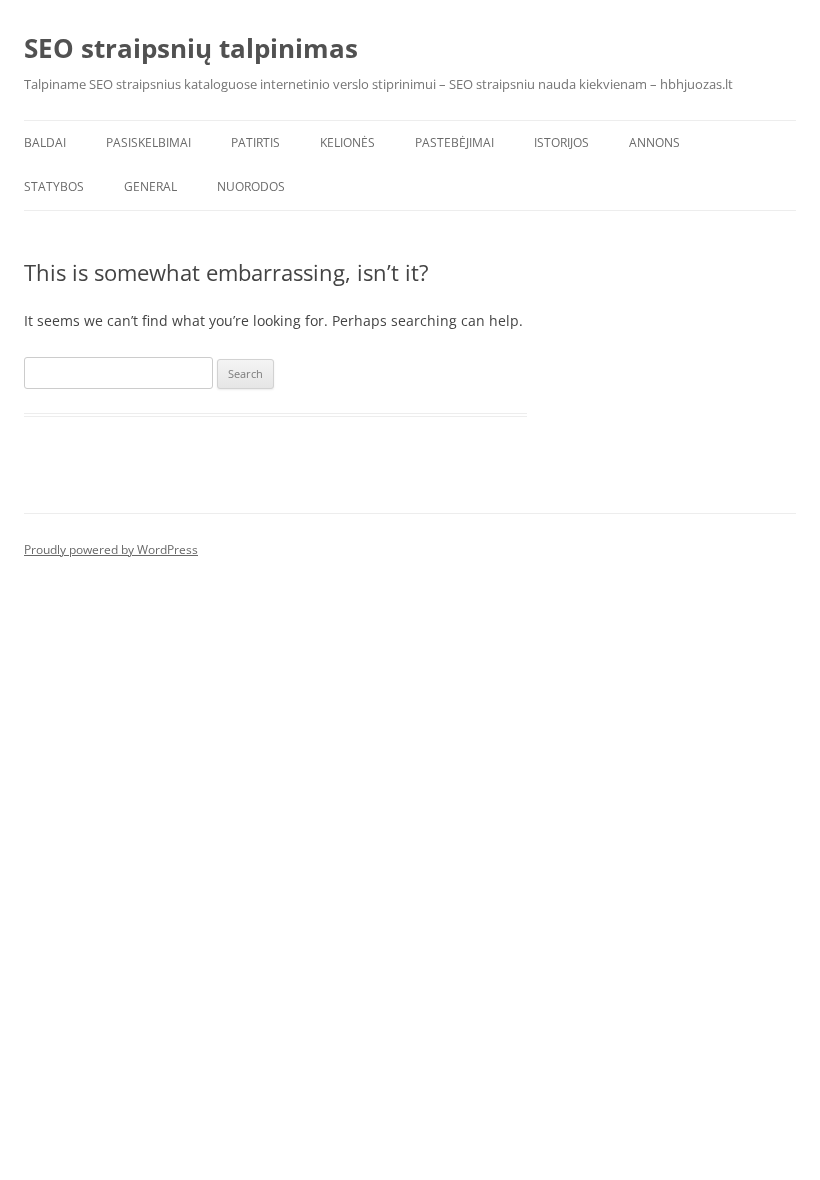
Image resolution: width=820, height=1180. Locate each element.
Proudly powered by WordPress (111, 549)
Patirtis (255, 142)
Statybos (54, 186)
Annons (654, 142)
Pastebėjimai (454, 142)
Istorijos (561, 142)
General (150, 186)
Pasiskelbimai (148, 142)
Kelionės (347, 142)
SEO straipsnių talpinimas (191, 48)
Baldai (45, 142)
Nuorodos (251, 186)
